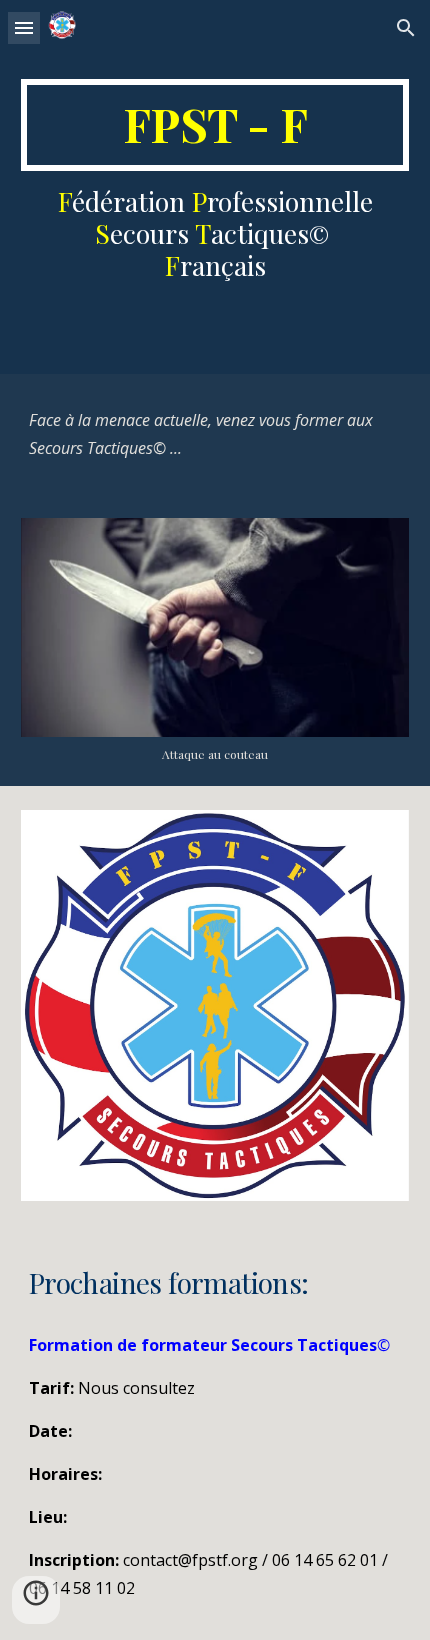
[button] (24, 27)
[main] (215, 125)
